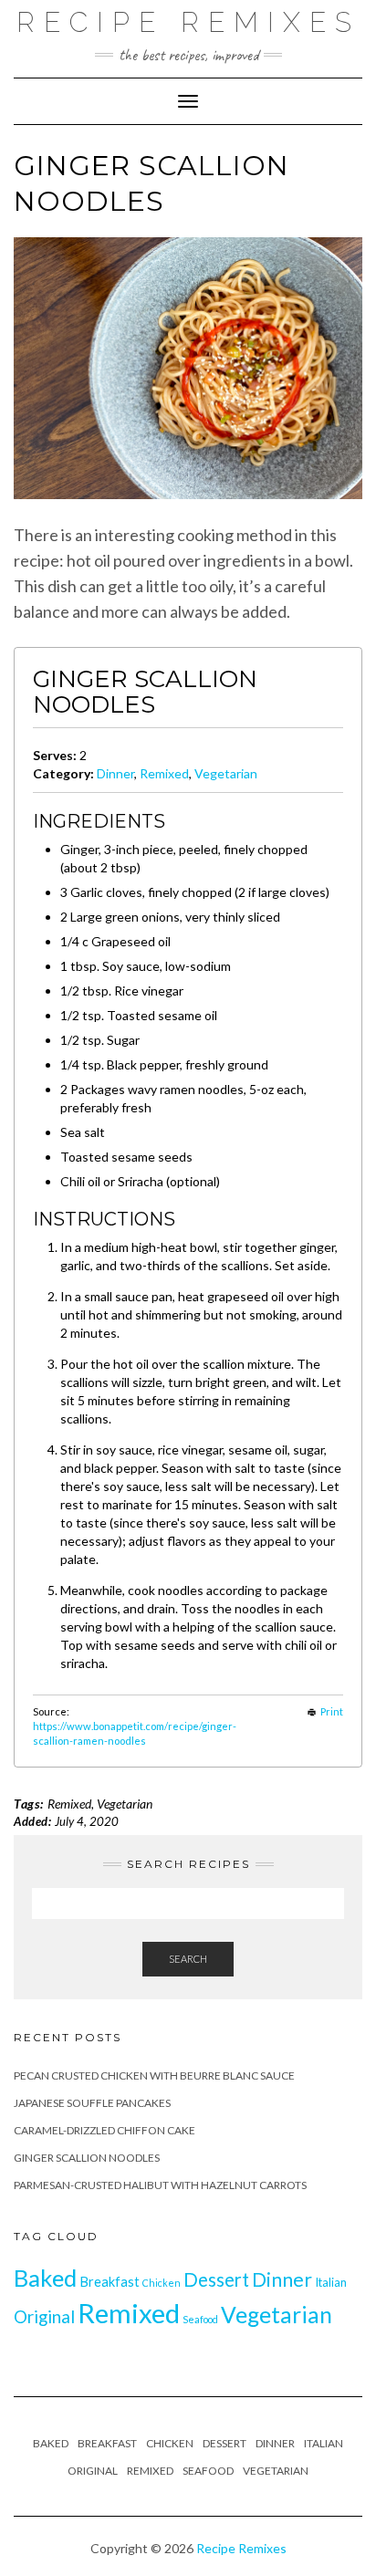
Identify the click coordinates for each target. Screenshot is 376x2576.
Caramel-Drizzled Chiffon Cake (104, 2130)
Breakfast (110, 2282)
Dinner (115, 773)
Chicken (162, 2283)
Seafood (200, 2319)
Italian (331, 2282)
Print (332, 1711)
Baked (45, 2278)
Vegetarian (226, 773)
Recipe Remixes (188, 22)
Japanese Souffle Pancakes (92, 2103)
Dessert (216, 2279)
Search (188, 1959)
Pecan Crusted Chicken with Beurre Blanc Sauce (154, 2075)
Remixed (164, 773)
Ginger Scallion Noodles (87, 2158)
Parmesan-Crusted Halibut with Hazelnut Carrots (160, 2185)
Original (44, 2316)
